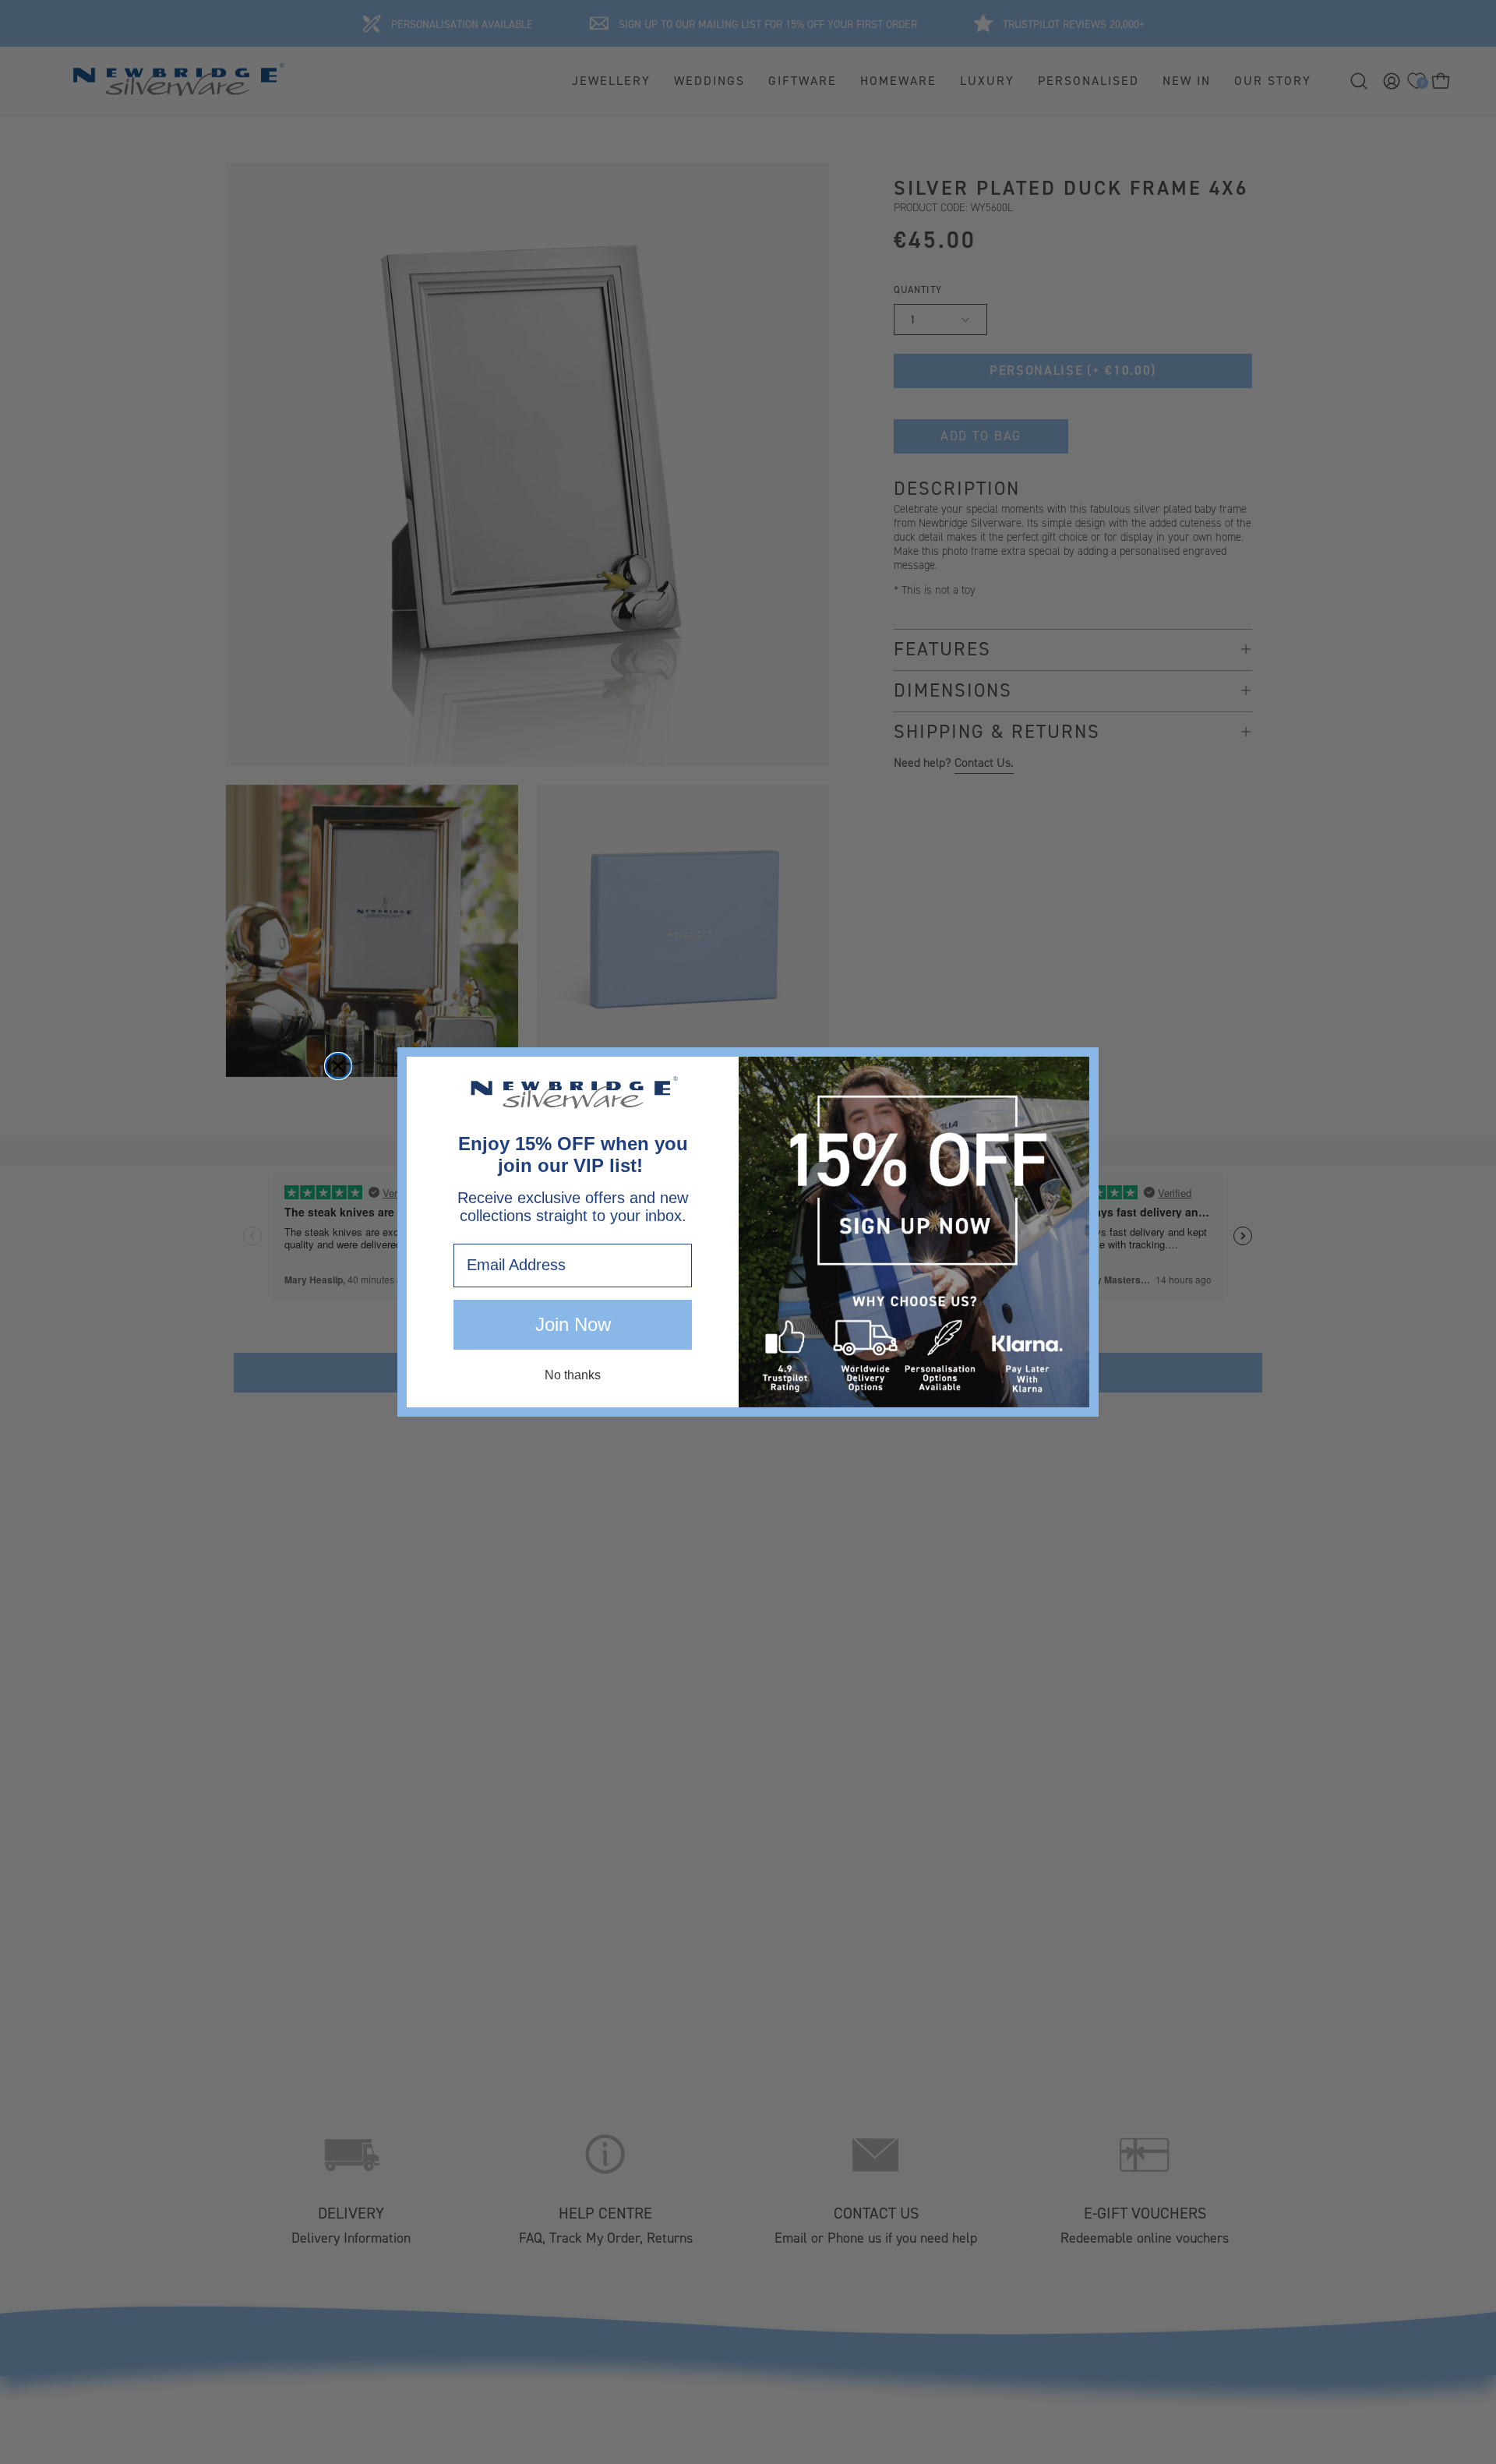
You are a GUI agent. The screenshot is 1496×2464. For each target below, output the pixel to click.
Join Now (573, 1324)
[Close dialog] (338, 1066)
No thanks (573, 1375)
